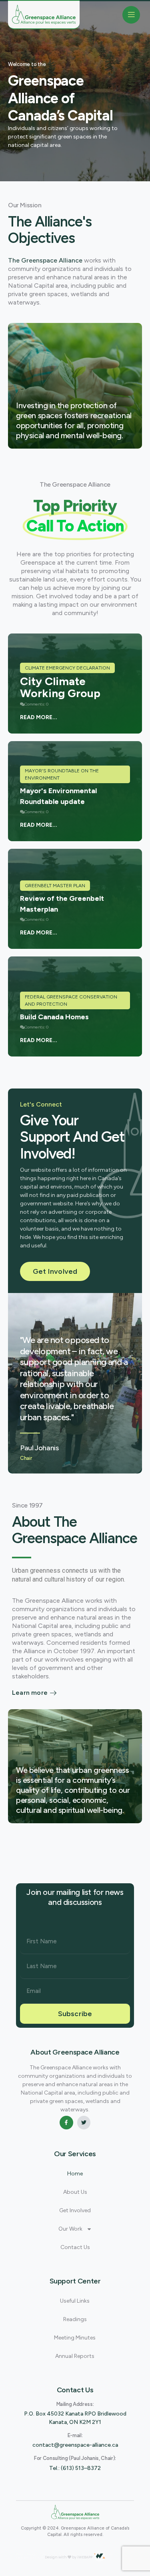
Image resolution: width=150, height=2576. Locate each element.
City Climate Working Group (60, 687)
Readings (75, 2319)
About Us (75, 2192)
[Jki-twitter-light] (84, 2123)
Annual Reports (75, 2356)
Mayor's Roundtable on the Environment (62, 774)
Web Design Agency (35, 2554)
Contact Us (75, 2247)
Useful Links (75, 2301)
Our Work (70, 2229)
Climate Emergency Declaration (67, 668)
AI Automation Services (76, 2554)
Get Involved (75, 2210)
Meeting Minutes (75, 2338)
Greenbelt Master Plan (55, 886)
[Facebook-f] (66, 2123)
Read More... (39, 717)
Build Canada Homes (54, 1017)
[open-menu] (131, 15)
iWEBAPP (85, 2557)
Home (75, 2174)
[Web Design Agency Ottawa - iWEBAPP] (100, 2556)
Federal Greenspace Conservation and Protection (71, 1000)
